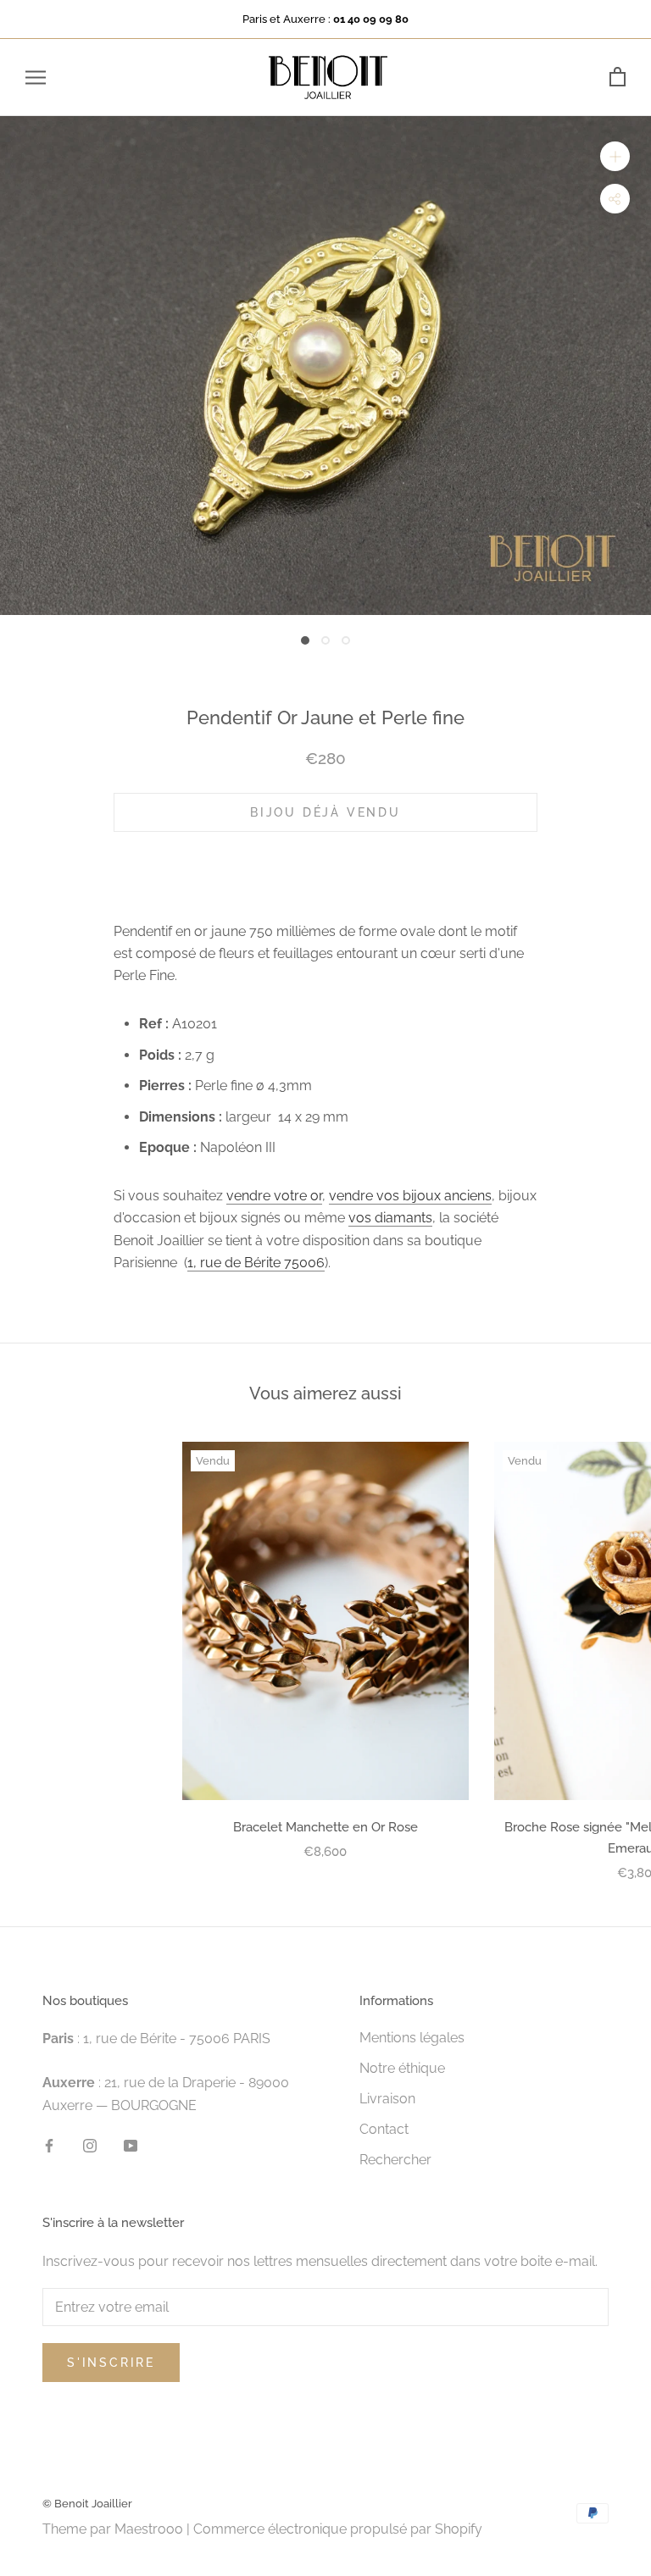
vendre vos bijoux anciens (410, 1196)
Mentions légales (412, 2038)
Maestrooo (149, 2529)
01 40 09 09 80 (371, 19)
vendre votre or (274, 1196)
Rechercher (395, 2160)
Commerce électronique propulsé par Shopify (338, 2529)
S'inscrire (111, 2363)
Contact (384, 2129)
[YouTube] (131, 2145)
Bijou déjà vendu (325, 812)
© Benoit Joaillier (87, 2504)
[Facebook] (49, 2145)
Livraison (387, 2099)
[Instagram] (90, 2145)
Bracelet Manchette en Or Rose (325, 1827)
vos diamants (390, 1218)
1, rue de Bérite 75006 (256, 1263)
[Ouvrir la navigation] (36, 78)
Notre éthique (402, 2068)
